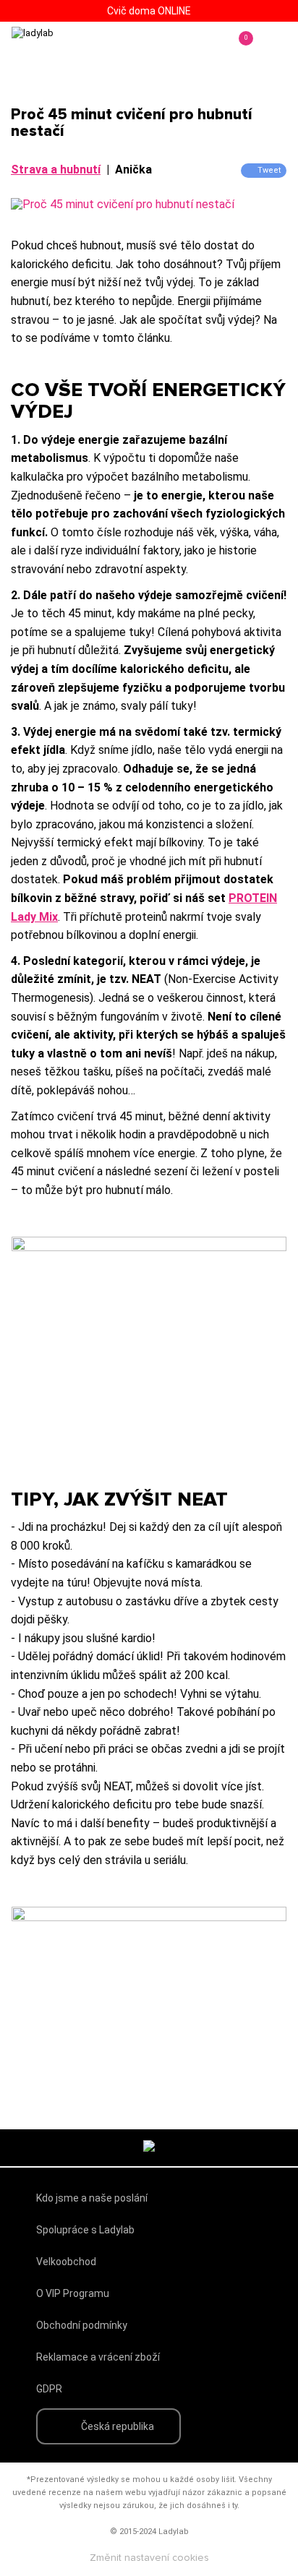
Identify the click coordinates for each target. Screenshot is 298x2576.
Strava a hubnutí (56, 169)
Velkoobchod (66, 2262)
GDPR (49, 2389)
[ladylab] (72, 48)
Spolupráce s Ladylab (85, 2230)
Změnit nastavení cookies (149, 2558)
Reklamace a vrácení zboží (98, 2357)
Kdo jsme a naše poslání (92, 2198)
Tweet (269, 170)
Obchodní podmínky (82, 2325)
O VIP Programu (73, 2293)
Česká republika (118, 2426)
